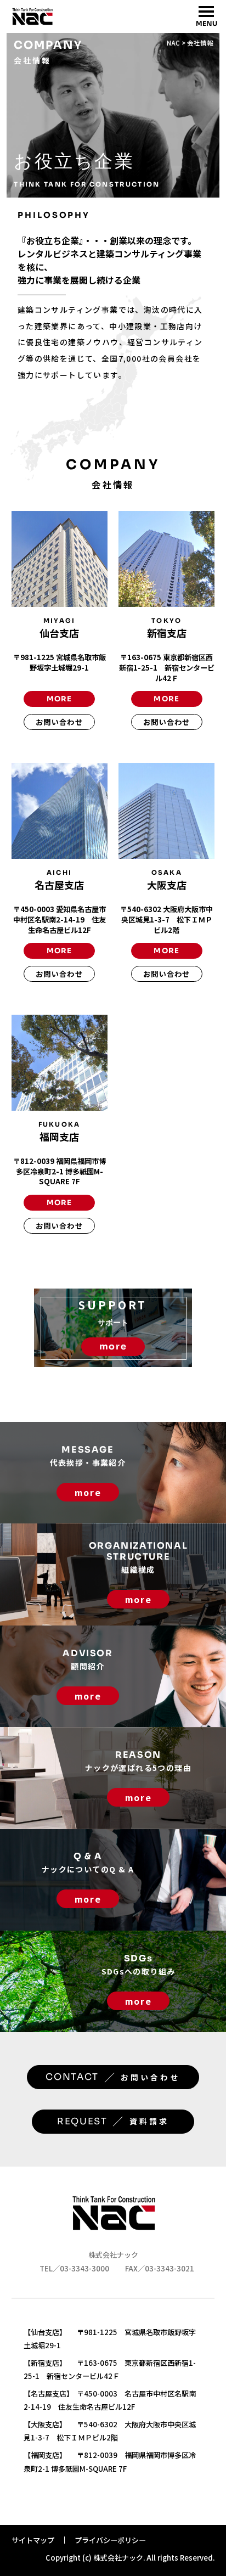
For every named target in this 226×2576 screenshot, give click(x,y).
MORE (60, 699)
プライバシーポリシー (110, 2540)
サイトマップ (33, 2540)
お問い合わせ (59, 722)
